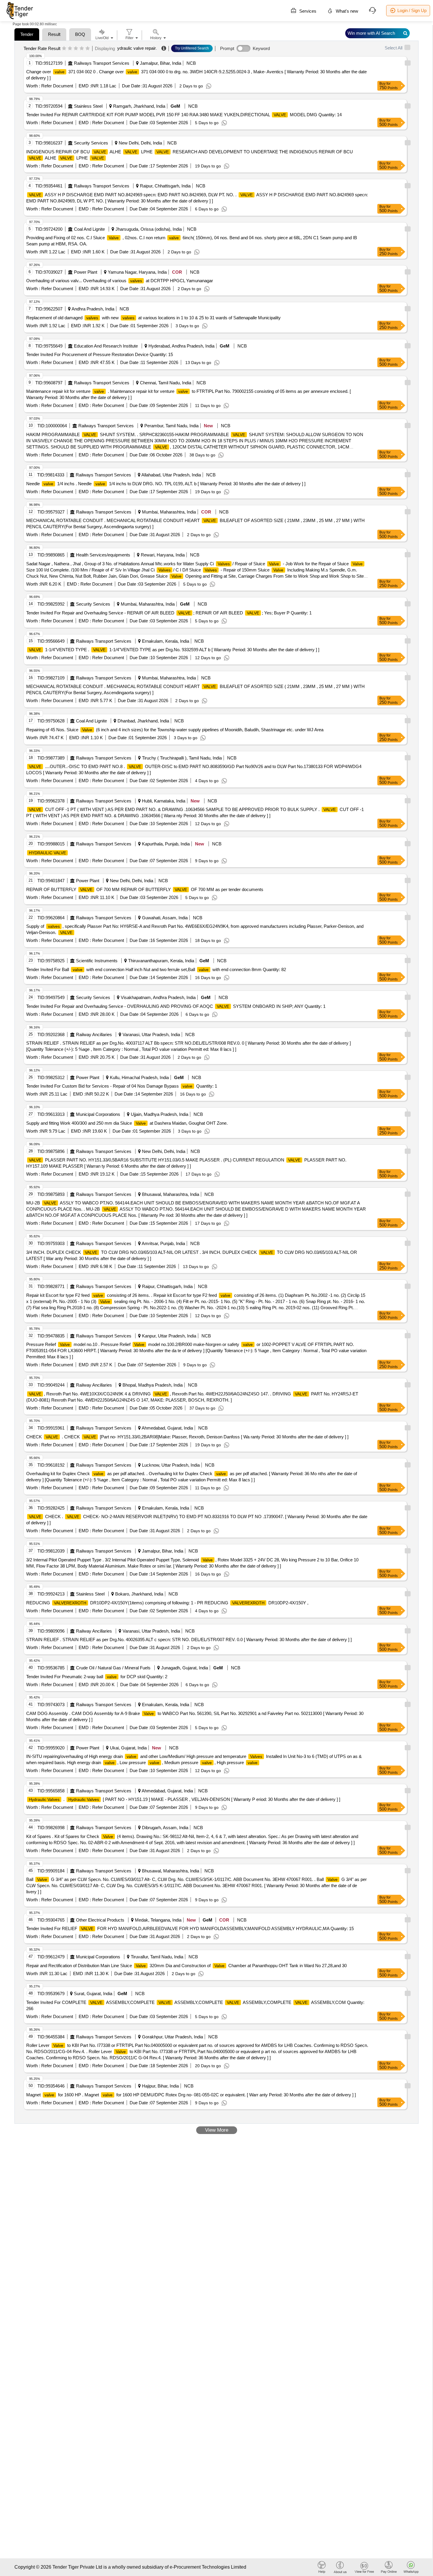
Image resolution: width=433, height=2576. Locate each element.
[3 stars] (76, 49)
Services (307, 11)
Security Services (91, 143)
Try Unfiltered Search (192, 48)
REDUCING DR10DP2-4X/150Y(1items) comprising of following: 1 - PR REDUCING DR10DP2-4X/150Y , (167, 1603)
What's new (346, 11)
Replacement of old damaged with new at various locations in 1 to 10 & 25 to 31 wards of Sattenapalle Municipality (153, 318)
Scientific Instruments (97, 961)
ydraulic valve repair (137, 48)
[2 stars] (70, 49)
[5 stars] (88, 49)
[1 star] (64, 49)
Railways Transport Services (102, 63)
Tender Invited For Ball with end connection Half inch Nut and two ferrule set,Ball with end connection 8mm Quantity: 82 (156, 969)
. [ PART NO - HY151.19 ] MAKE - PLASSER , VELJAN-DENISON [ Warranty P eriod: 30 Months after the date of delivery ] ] (185, 1799)
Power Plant (86, 272)
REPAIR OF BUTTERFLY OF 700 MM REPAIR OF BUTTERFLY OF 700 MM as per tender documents (145, 889)
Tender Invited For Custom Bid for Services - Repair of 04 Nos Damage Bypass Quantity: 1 (122, 1086)
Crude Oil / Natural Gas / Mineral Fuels (113, 1668)
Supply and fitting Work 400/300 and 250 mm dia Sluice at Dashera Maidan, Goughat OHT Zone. (127, 1123)
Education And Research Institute (106, 346)
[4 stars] (82, 49)
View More (217, 2130)
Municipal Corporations (98, 1114)
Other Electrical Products (100, 1920)
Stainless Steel (88, 106)
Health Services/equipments (103, 555)
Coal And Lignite (89, 229)
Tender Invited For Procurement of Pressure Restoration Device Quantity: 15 (100, 354)
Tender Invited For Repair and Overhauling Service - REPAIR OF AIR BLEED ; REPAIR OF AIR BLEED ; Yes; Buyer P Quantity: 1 (169, 613)
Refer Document (57, 86)
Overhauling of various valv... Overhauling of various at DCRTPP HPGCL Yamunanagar (120, 281)
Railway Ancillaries (94, 1034)
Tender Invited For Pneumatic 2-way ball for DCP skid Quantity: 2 (97, 1677)
